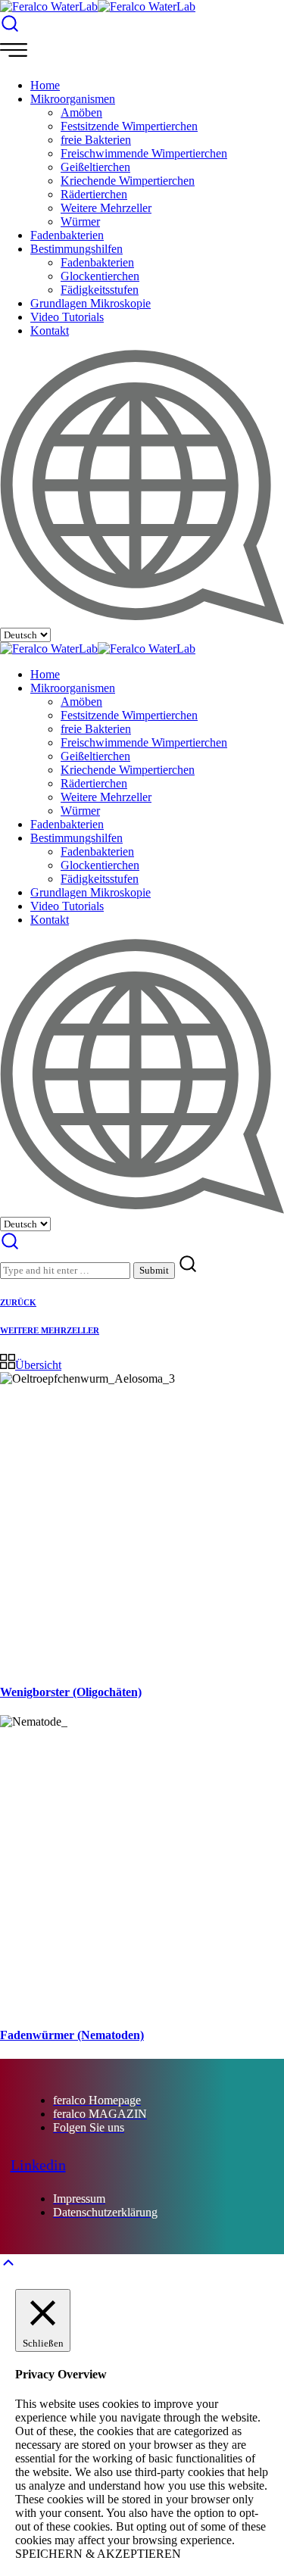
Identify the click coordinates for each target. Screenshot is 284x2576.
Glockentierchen (100, 276)
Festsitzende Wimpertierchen (129, 126)
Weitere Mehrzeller (106, 208)
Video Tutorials (67, 317)
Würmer (80, 221)
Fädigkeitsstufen (100, 290)
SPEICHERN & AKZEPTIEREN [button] (98, 2554)
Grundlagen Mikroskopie (91, 303)
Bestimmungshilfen (76, 249)
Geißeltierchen (95, 167)
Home (45, 85)
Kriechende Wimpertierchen (128, 181)
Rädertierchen (94, 194)
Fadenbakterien (67, 235)
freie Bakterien (96, 140)
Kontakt (50, 331)
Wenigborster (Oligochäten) (71, 1692)
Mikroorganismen (73, 99)
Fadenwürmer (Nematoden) (72, 2035)
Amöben (81, 112)
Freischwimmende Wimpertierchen (144, 153)
